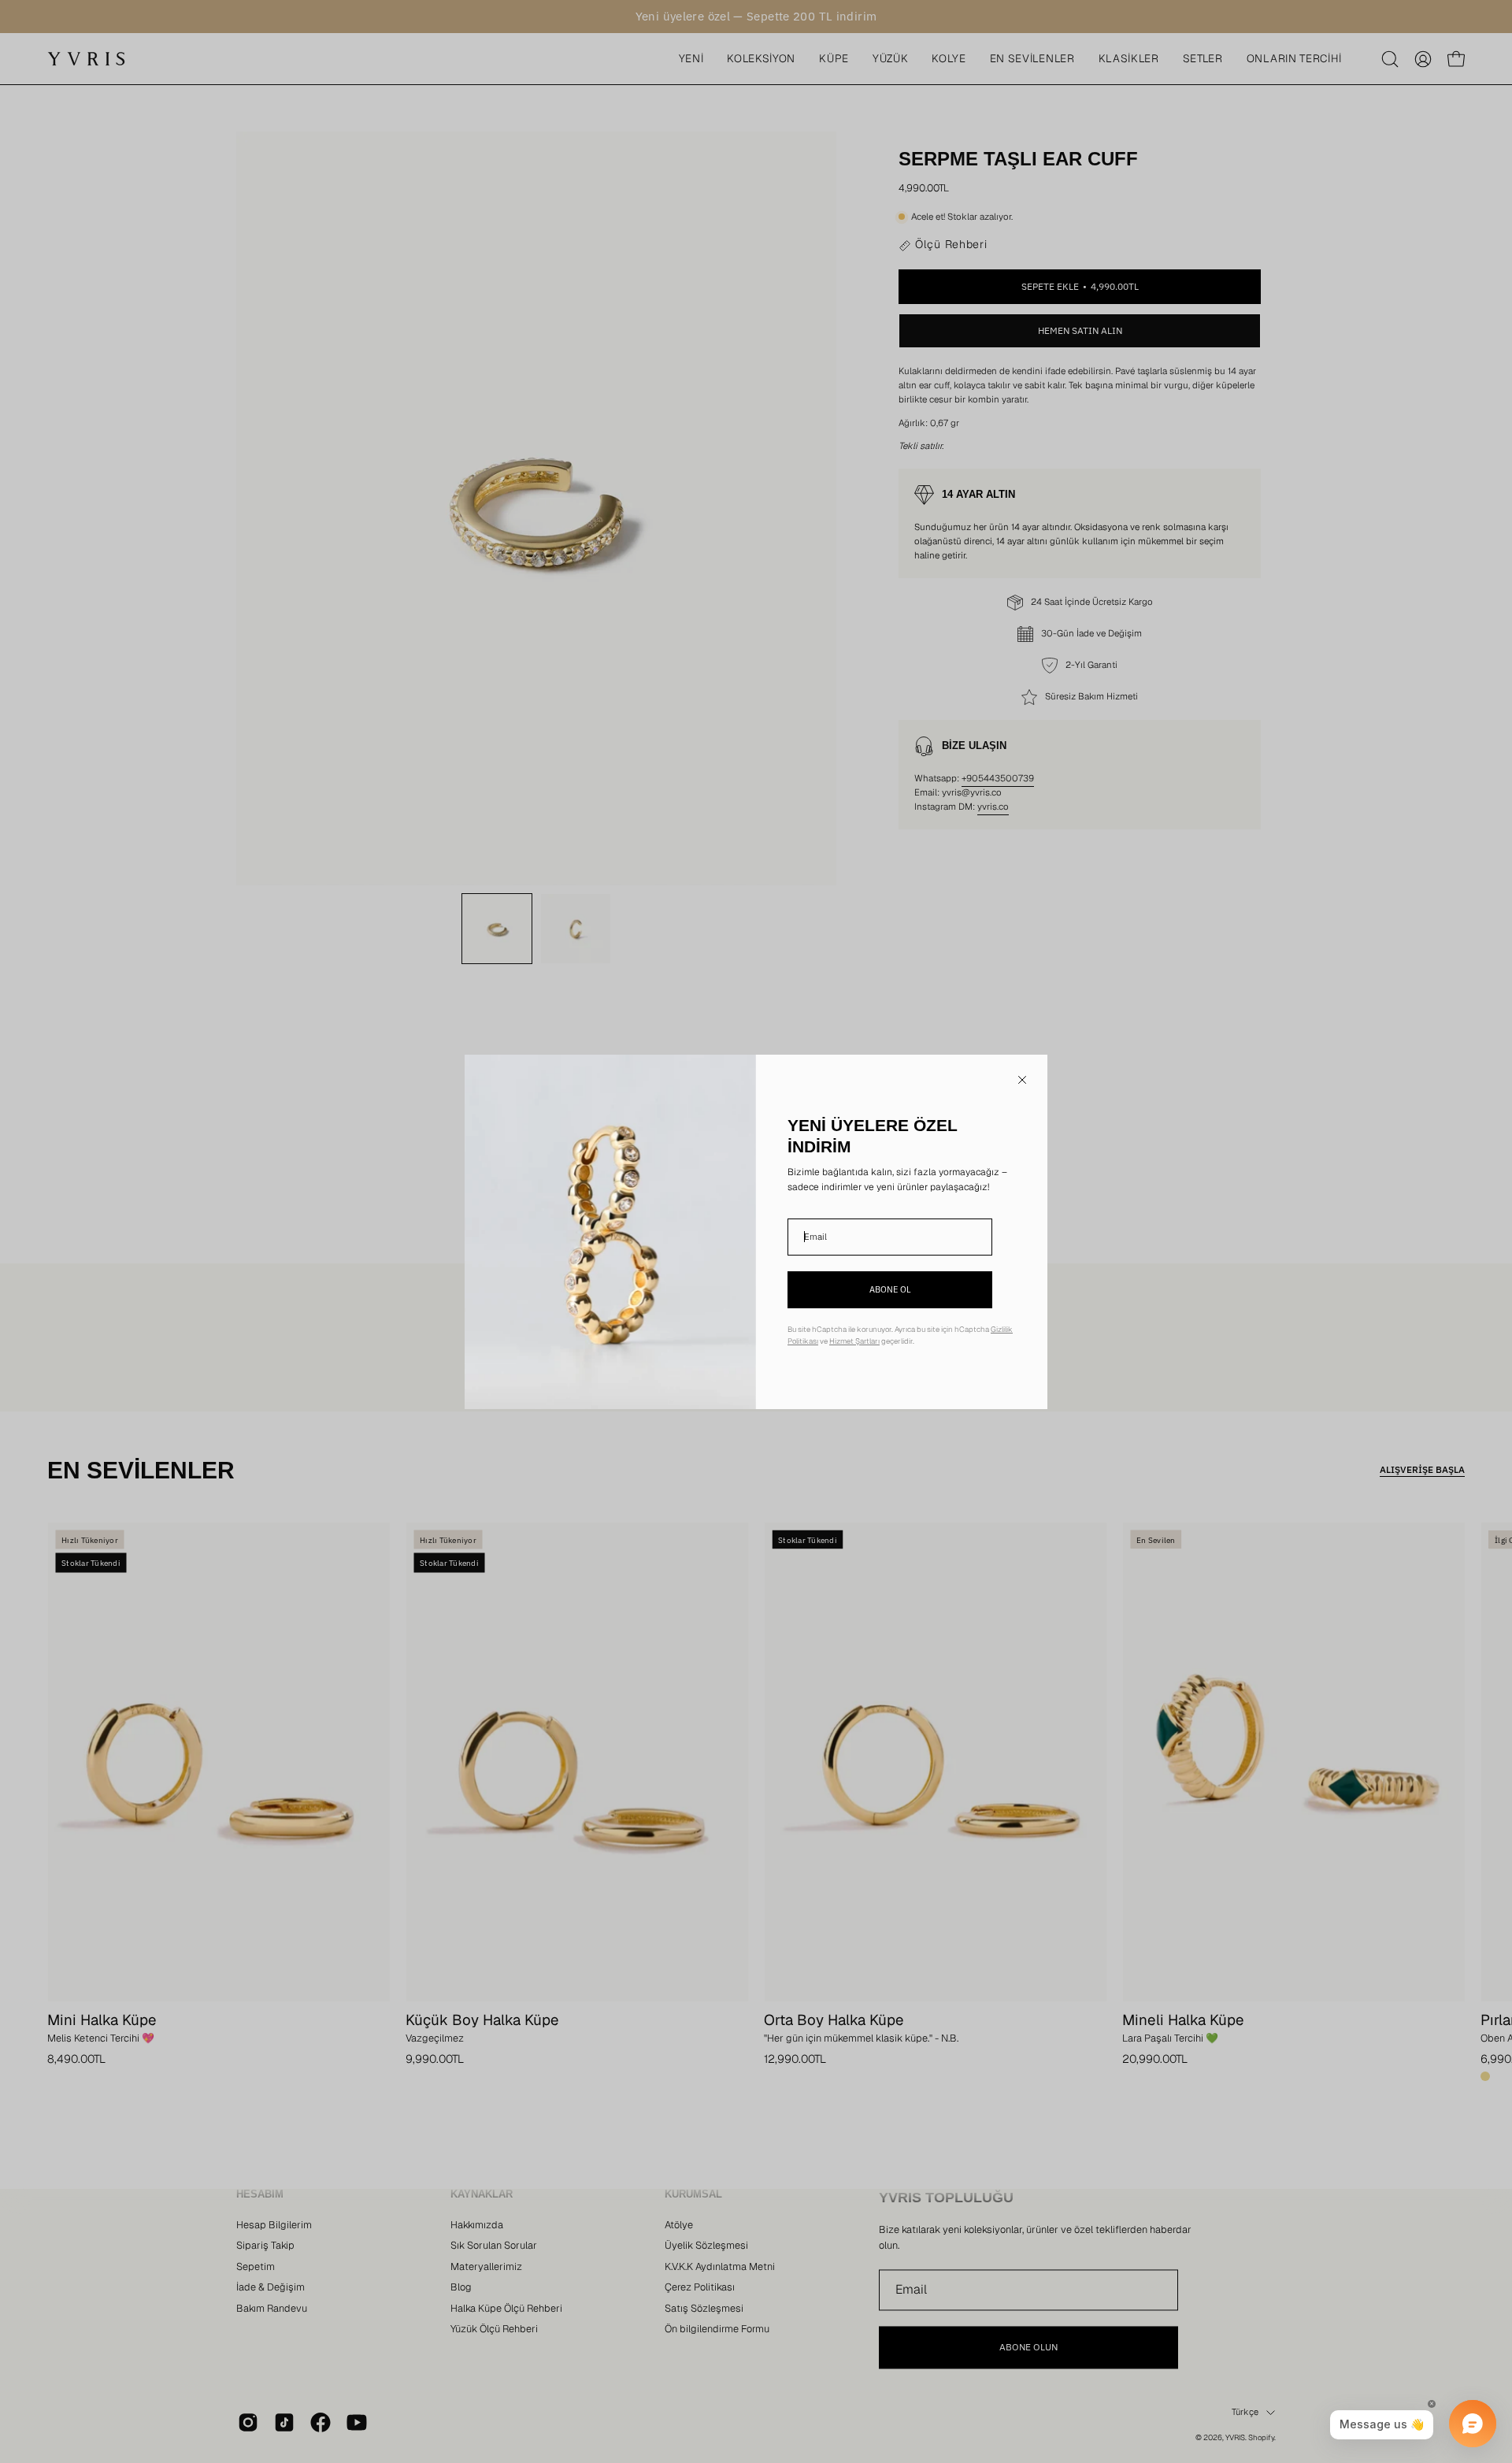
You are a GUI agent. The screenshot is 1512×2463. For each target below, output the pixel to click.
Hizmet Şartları (854, 1341)
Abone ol (890, 1289)
